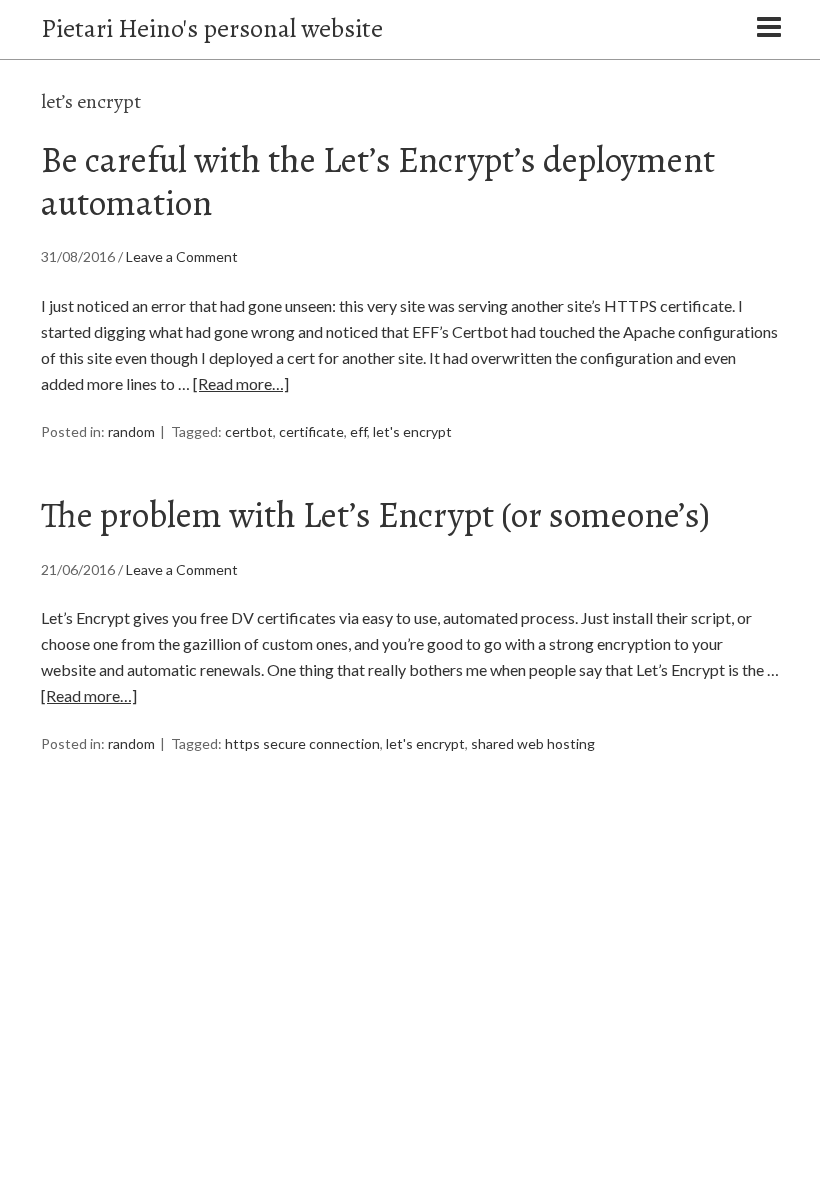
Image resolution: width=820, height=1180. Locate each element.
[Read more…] (241, 383)
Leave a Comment (182, 256)
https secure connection (302, 743)
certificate (311, 431)
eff (358, 431)
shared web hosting (533, 743)
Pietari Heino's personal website (212, 28)
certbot (249, 431)
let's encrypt (412, 431)
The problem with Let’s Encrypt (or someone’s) (375, 514)
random (131, 431)
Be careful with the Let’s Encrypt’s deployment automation (378, 181)
